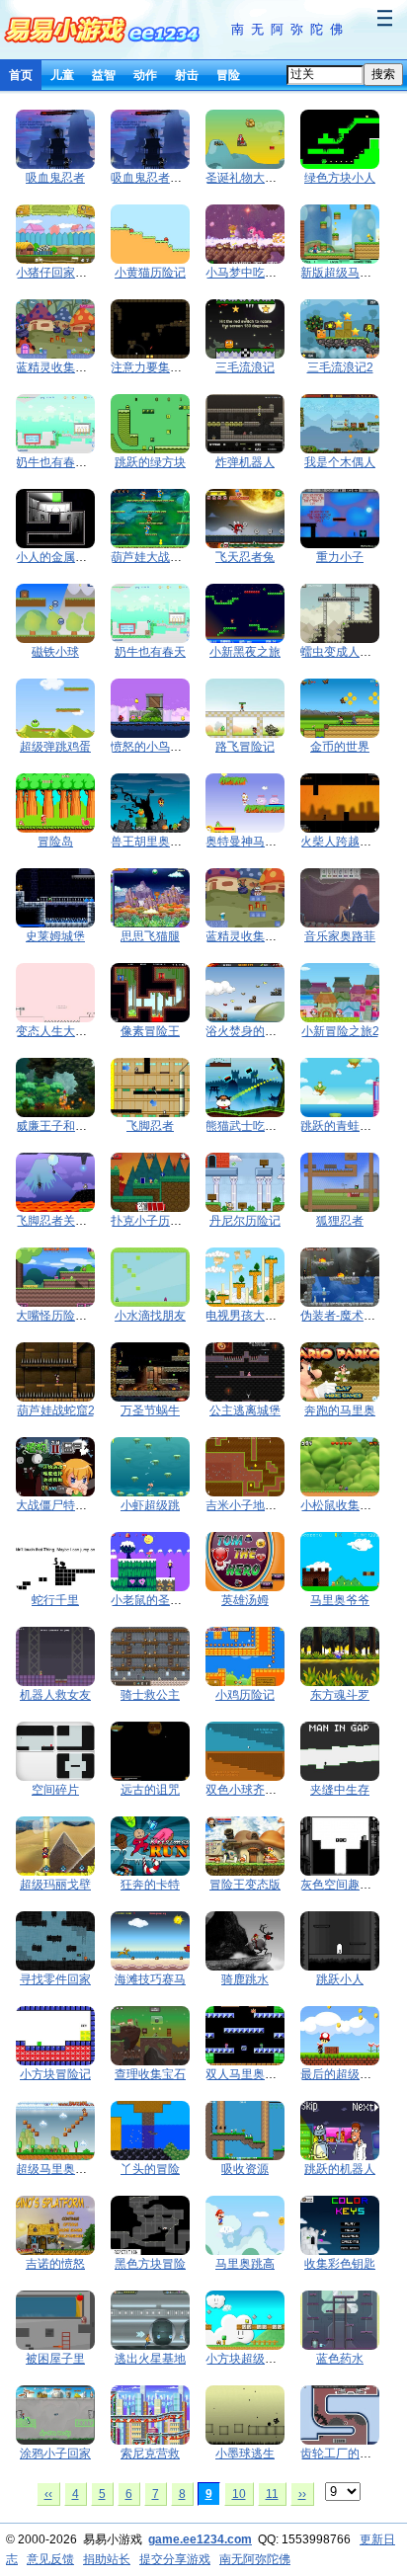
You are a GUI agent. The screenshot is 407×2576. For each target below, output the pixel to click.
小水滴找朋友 (150, 1316)
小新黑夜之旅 (245, 652)
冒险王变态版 (245, 1885)
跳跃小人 (340, 1979)
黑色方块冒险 (150, 2264)
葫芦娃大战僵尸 (152, 557)
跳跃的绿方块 (150, 462)
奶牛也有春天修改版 (69, 462)
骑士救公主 (150, 1695)
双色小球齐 (247, 1790)
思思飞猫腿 (150, 936)
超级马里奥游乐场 (63, 2169)
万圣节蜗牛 (150, 1410)
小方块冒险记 (55, 2074)
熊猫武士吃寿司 (247, 1126)
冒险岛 (55, 842)
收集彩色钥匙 (340, 2264)
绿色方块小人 (340, 178)
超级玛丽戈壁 (55, 1885)
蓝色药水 (340, 2359)
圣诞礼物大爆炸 (247, 178)
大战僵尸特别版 (57, 1505)
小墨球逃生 (245, 2454)
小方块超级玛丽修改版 (265, 2359)
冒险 (228, 75)
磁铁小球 (55, 652)
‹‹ (48, 2494)
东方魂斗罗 (340, 1695)
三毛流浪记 (245, 367)
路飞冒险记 (245, 747)
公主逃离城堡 (245, 1410)
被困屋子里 (55, 2359)
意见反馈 (50, 2559)
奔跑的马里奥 (340, 1410)
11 (272, 2494)
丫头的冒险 (150, 2169)
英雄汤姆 (245, 1600)
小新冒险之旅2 (340, 1031)
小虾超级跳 (150, 1505)
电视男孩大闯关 (247, 1316)
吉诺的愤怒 (55, 2264)
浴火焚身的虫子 (247, 1031)
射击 (187, 75)
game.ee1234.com (200, 2539)
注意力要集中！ (152, 367)
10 (239, 2494)
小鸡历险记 (245, 1695)
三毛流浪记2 (340, 367)
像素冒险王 (150, 1031)
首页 (21, 75)
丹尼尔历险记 (245, 1221)
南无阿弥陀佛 (290, 29)
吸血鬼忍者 (55, 178)
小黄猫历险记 (150, 273)
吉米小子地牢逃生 (253, 1505)
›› (302, 2494)
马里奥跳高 (245, 2264)
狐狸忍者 (340, 1221)
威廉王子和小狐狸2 (67, 1126)
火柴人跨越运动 (342, 842)
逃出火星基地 (150, 2359)
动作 (145, 75)
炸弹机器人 (245, 462)
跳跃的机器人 (340, 2169)
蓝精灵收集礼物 (57, 367)
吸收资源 (245, 2169)
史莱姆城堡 (55, 936)
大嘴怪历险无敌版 (63, 1316)
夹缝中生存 (340, 1790)
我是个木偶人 (340, 462)
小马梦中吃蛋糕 (247, 273)
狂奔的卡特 (150, 1885)
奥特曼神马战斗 (247, 842)
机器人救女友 (55, 1695)
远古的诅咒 (150, 1790)
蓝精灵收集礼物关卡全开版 (277, 936)
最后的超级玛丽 (342, 2074)
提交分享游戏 (175, 2559)
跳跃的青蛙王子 (342, 1126)
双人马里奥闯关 (247, 2074)
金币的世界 (340, 747)
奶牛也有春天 (150, 652)
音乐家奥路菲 (340, 936)
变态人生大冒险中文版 (75, 1031)
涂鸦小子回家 (55, 2454)
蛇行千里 (55, 1600)
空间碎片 (55, 1790)
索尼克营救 (150, 2454)
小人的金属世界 (57, 557)
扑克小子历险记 (152, 1221)
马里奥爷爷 (340, 1600)
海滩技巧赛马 (150, 1979)
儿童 (62, 75)
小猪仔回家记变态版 (69, 273)
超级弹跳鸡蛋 (55, 747)
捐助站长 (107, 2559)
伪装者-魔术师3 (341, 1316)
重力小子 (340, 557)
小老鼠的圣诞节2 (156, 1600)
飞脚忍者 (150, 1126)
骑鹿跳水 (245, 1979)
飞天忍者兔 (245, 557)
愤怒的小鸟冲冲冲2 (162, 747)
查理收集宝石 (150, 2074)
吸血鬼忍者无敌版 (158, 178)
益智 (104, 75)
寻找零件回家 (55, 1979)
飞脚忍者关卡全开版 (69, 1221)
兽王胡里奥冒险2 (156, 842)
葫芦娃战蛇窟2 (56, 1410)
